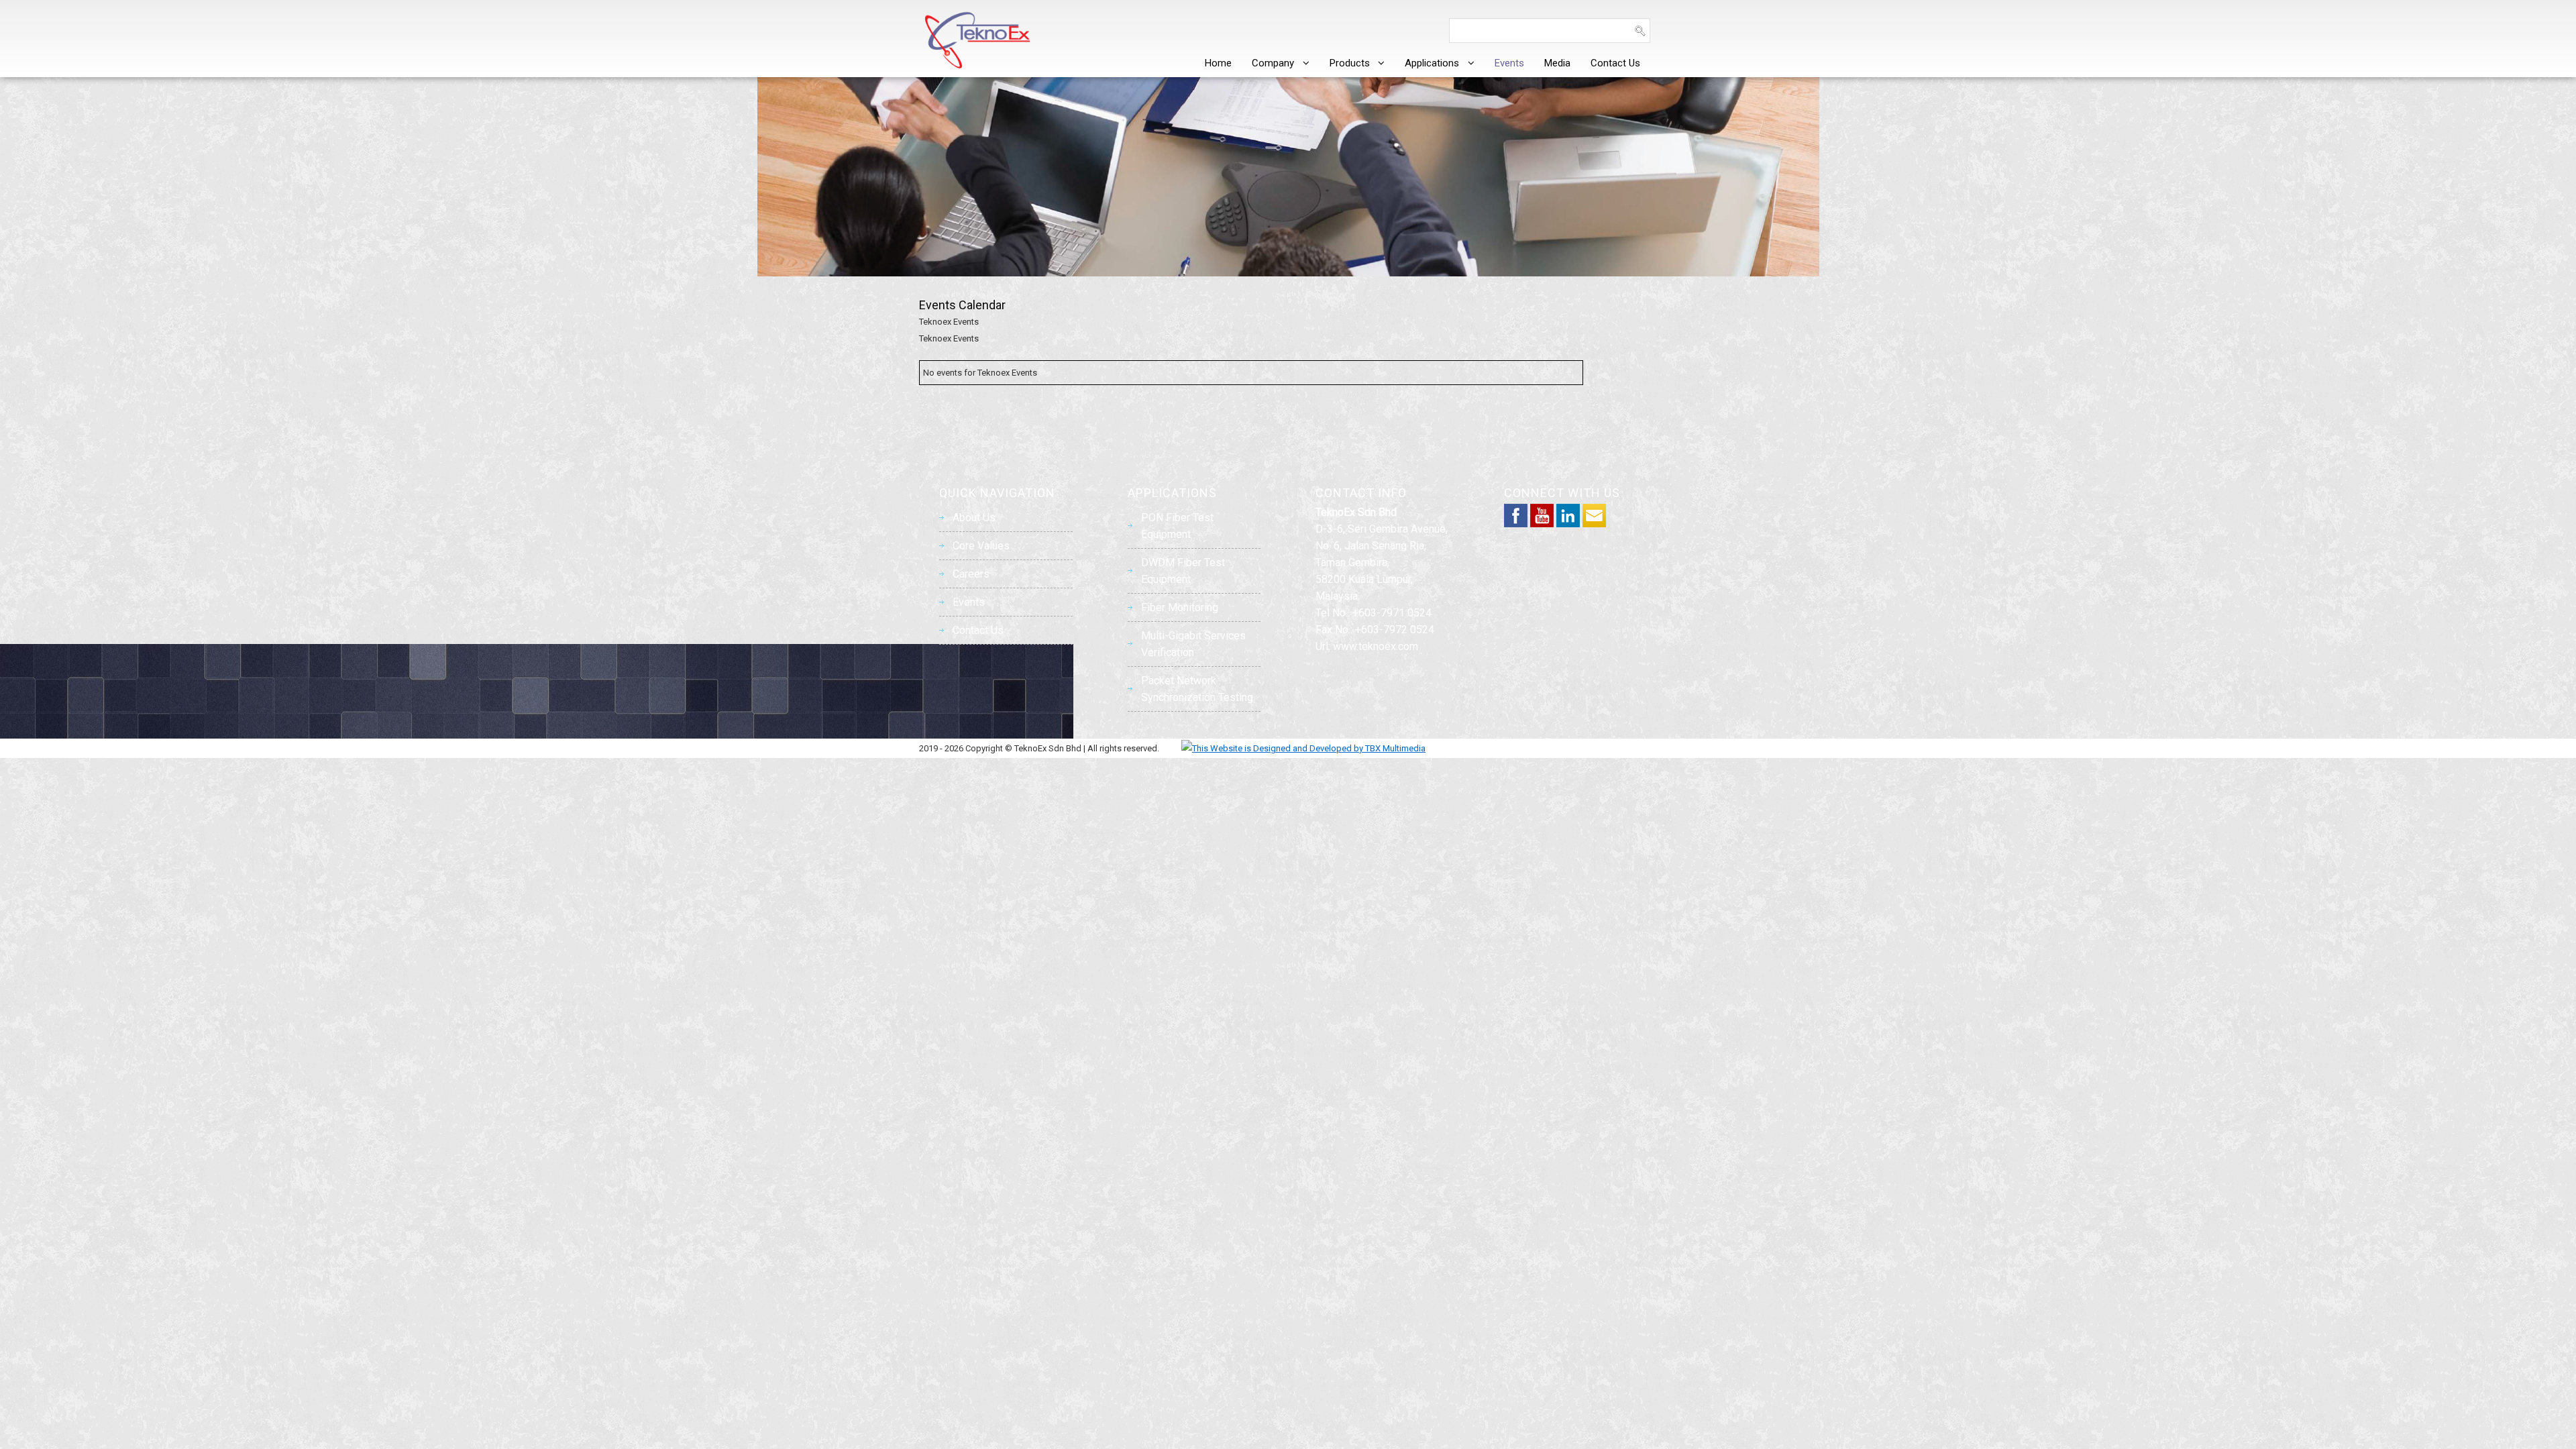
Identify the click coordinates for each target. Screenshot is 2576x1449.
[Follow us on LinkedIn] (1568, 524)
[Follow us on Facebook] (1516, 524)
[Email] (1594, 524)
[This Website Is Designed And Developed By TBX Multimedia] (1293, 748)
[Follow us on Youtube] (1542, 524)
